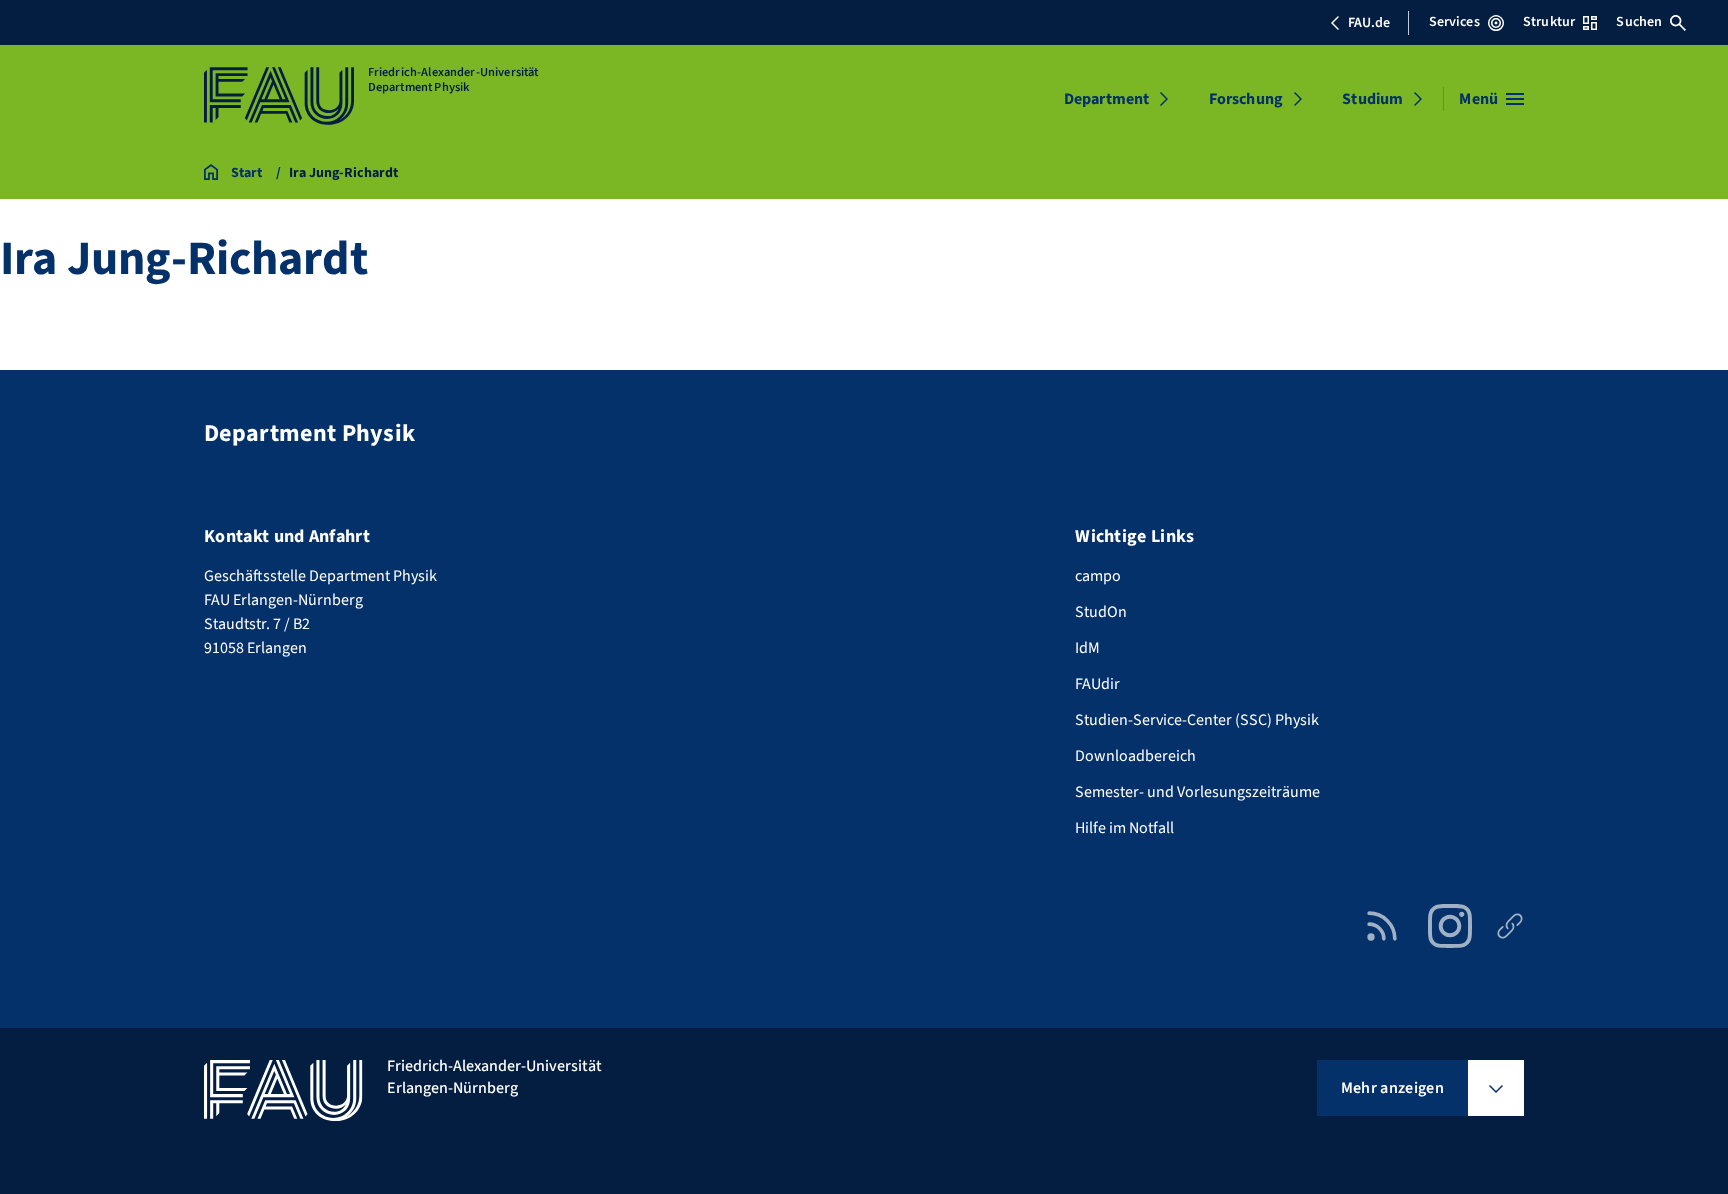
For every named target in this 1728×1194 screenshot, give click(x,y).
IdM (1087, 648)
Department (1107, 99)
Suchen (1639, 22)
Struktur (1549, 22)
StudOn (1101, 612)
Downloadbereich (1135, 756)
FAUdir (1097, 684)
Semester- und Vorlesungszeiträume (1197, 792)
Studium (1372, 99)
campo (1098, 576)
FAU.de (1369, 23)
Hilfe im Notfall (1124, 828)
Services (1454, 22)
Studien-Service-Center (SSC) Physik (1197, 720)
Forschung (1246, 99)
